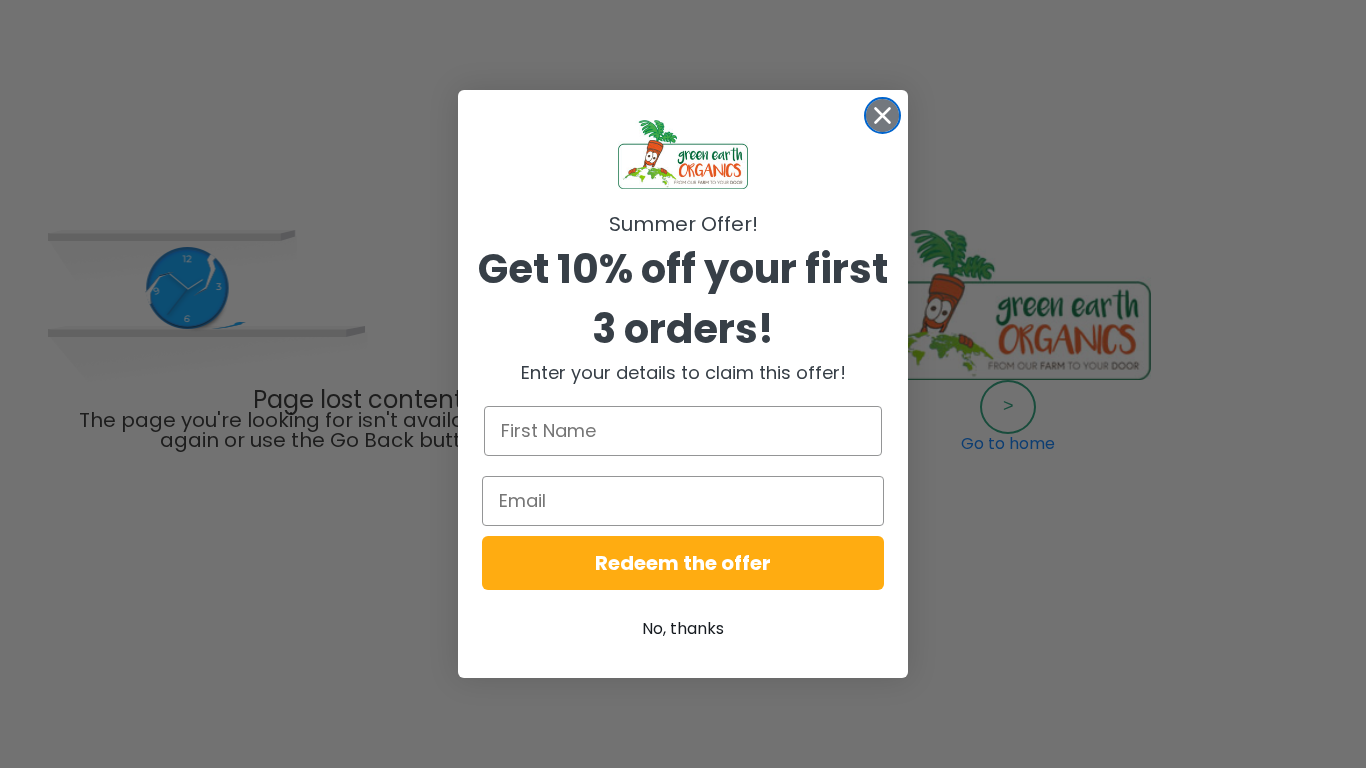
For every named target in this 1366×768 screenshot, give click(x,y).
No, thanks (683, 628)
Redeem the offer (683, 563)
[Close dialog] (882, 115)
